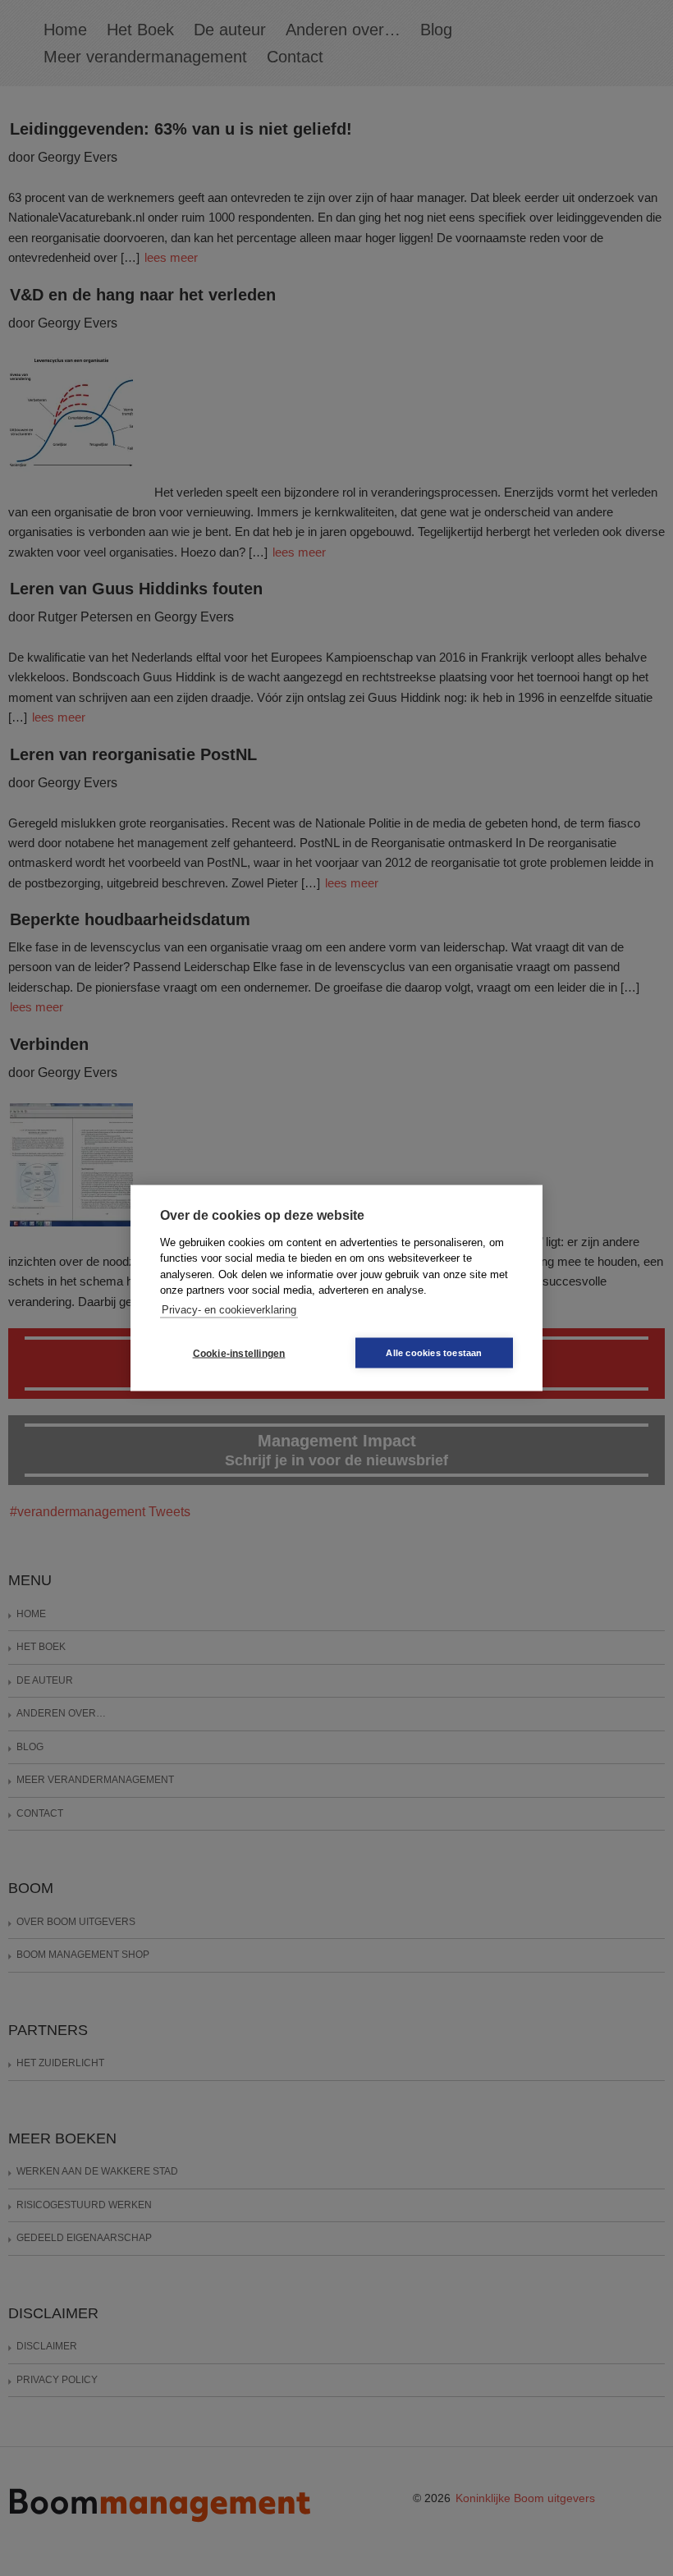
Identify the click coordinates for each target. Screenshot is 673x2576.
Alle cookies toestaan (434, 1353)
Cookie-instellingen (239, 1353)
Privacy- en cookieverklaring (229, 1309)
